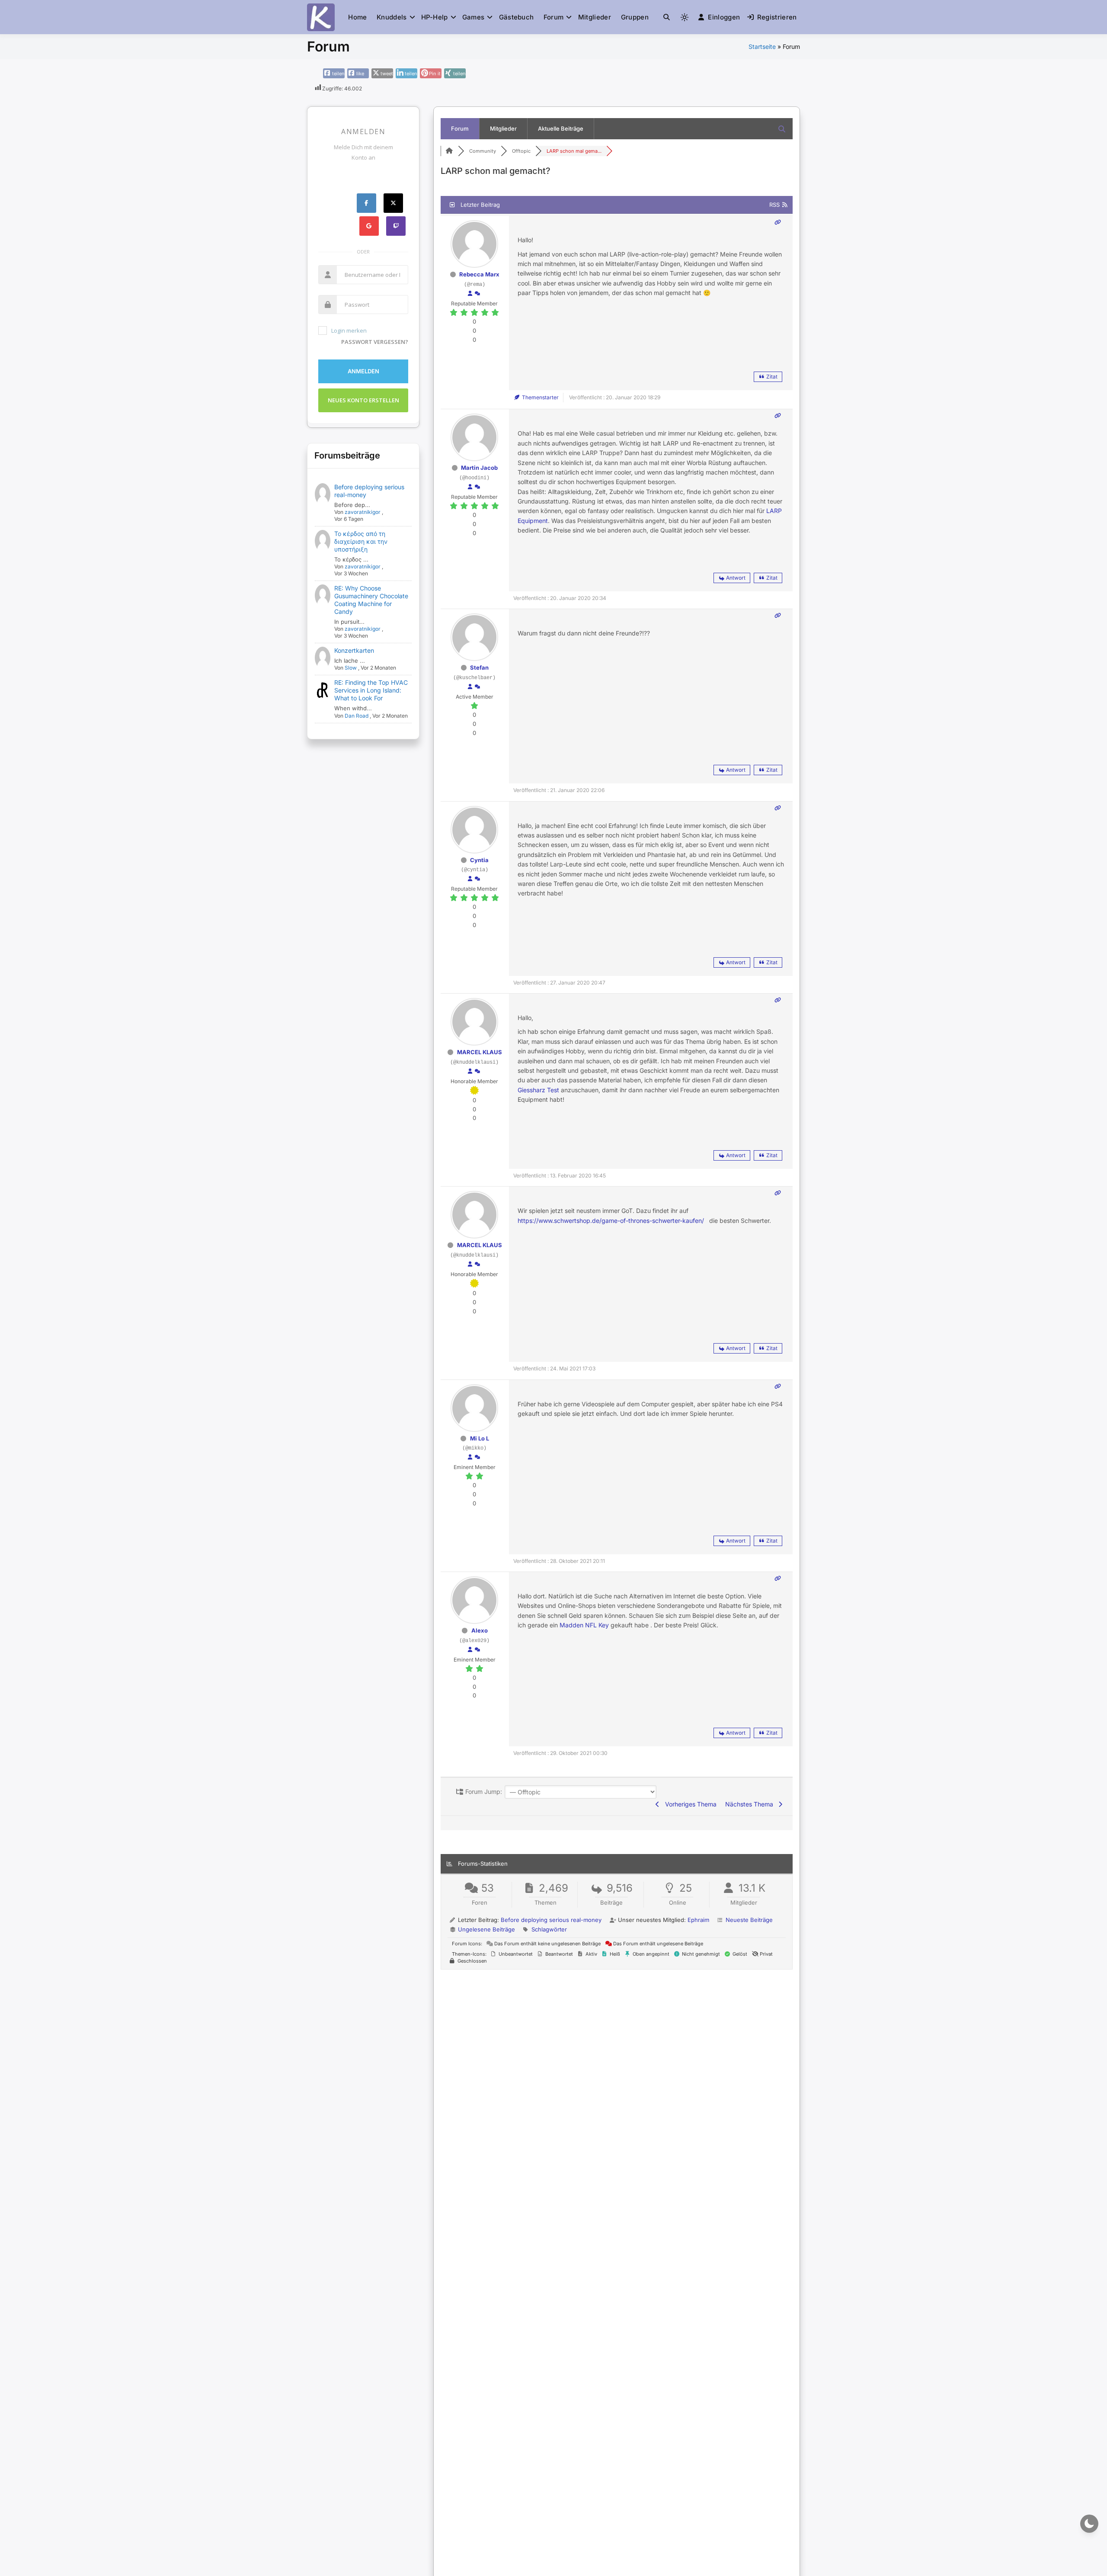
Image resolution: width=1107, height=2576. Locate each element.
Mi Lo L (480, 1438)
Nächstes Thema (751, 1804)
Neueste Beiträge (749, 1920)
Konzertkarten (354, 650)
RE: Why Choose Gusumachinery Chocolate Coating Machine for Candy (371, 600)
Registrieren (777, 17)
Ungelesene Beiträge (486, 1929)
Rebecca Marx (479, 274)
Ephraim (698, 1920)
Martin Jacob (479, 468)
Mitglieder (595, 17)
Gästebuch (517, 17)
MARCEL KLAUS (480, 1052)
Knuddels (392, 17)
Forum (554, 17)
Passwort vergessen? (375, 342)
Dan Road (357, 716)
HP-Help (435, 17)
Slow (351, 668)
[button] (667, 17)
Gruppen (635, 17)
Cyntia (479, 860)
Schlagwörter (549, 1929)
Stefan (479, 667)
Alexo (480, 1630)
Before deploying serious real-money (551, 1920)
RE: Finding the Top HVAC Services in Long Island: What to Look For (371, 690)
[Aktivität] (477, 294)
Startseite (762, 47)
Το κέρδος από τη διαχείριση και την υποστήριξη (361, 541)
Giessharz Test (538, 1090)
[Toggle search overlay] (667, 17)
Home (357, 17)
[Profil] (470, 294)
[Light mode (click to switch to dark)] (685, 17)
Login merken (349, 330)
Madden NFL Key (584, 1625)
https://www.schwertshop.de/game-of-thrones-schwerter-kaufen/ (611, 1221)
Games (474, 17)
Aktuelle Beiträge (561, 128)
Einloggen (724, 17)
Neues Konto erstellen (363, 400)
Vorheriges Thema (689, 1804)
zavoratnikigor (363, 512)
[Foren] (449, 151)
